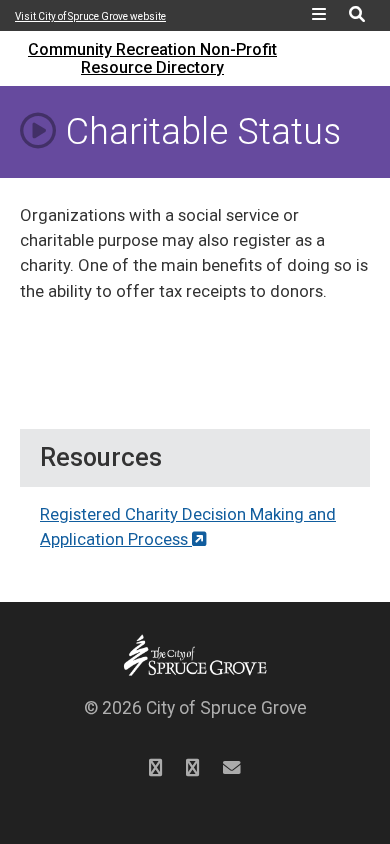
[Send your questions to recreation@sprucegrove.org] (232, 768)
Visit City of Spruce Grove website (90, 16)
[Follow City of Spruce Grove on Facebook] (192, 768)
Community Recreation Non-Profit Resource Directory (152, 58)
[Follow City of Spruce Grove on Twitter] (155, 768)
